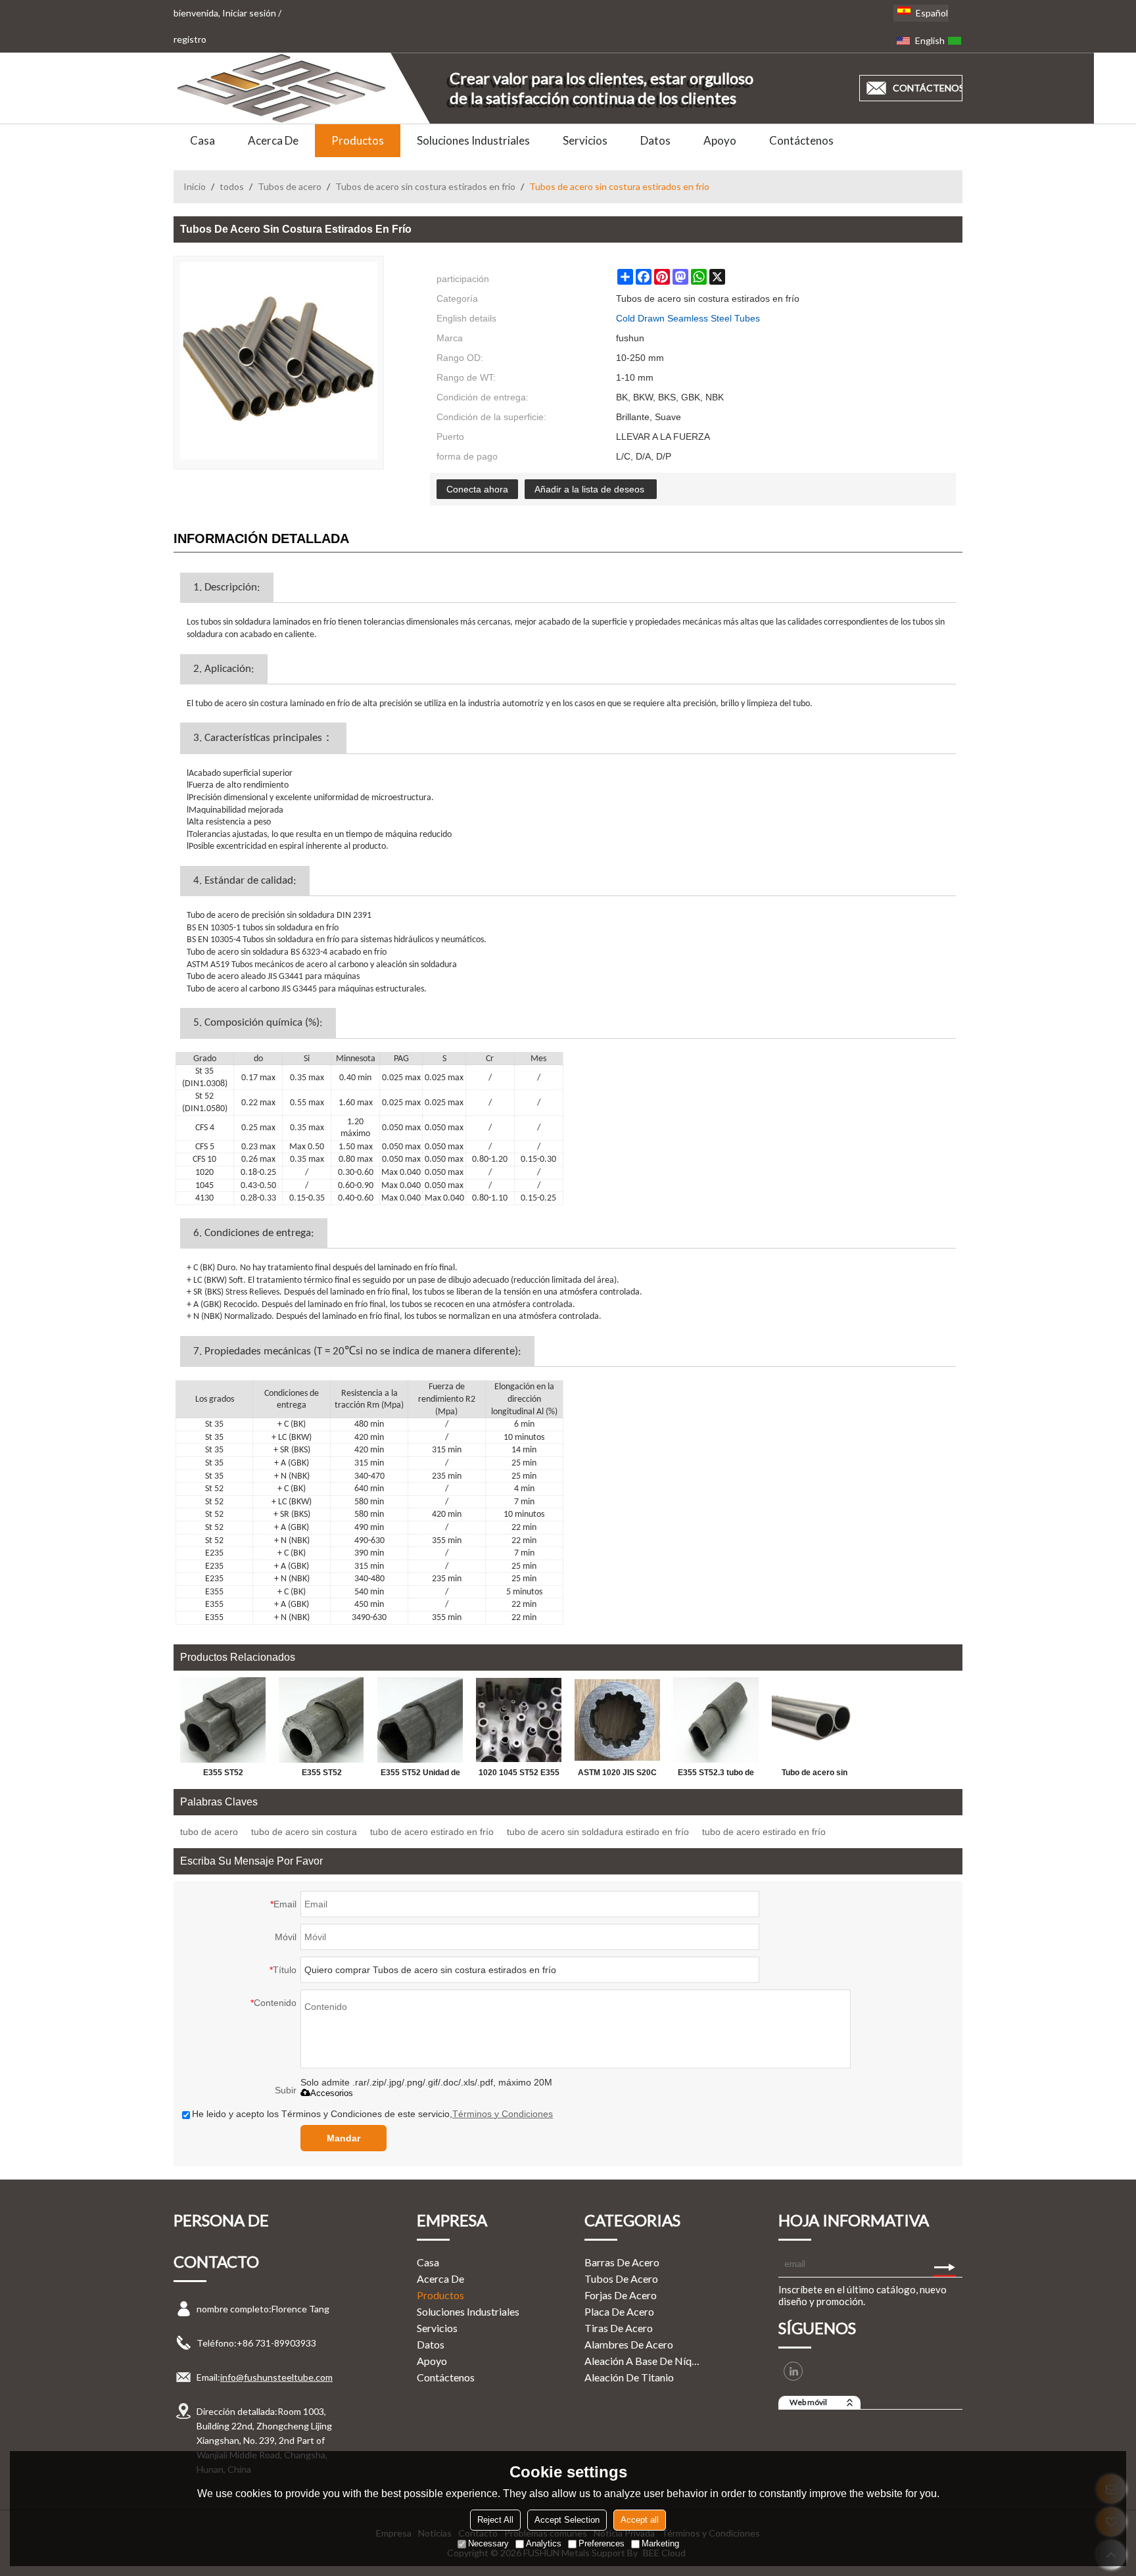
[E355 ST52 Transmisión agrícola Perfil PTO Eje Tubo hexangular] (321, 1720)
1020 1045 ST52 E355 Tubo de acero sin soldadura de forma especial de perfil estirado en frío (519, 1775)
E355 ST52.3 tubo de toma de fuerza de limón (716, 1775)
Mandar (343, 2138)
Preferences (602, 2543)
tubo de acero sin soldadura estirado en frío (598, 1832)
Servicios (585, 140)
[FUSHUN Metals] (282, 88)
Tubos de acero (290, 186)
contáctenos (928, 88)
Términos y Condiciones (503, 2114)
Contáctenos (801, 140)
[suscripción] (944, 2264)
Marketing (660, 2543)
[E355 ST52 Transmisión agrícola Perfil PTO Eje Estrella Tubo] (223, 1720)
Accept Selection (567, 2520)
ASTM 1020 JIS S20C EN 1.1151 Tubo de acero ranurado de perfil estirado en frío (617, 1775)
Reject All (495, 2520)
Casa (202, 140)
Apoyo (720, 140)
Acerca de (273, 140)
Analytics (544, 2543)
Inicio (195, 186)
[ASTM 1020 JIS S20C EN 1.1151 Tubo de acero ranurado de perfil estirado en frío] (617, 1720)
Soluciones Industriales (473, 140)
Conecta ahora (477, 489)
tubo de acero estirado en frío (432, 1832)
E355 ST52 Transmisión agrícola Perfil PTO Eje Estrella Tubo (223, 1775)
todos (232, 186)
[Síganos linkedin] (793, 2371)
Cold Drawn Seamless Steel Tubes (688, 318)
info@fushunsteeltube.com (276, 2377)
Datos (655, 140)
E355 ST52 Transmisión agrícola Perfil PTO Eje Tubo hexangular (322, 1775)
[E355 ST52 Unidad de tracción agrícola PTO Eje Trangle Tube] (420, 1720)
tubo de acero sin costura (304, 1832)
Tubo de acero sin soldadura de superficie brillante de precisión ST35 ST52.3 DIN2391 (815, 1775)
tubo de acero (209, 1832)
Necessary (488, 2543)
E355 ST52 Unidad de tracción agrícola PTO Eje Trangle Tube (420, 1775)
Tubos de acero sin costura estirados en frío (425, 186)
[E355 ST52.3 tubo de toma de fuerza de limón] (716, 1720)
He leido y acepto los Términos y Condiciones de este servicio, (372, 2114)
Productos (358, 140)
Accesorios (332, 2093)
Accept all (640, 2520)
